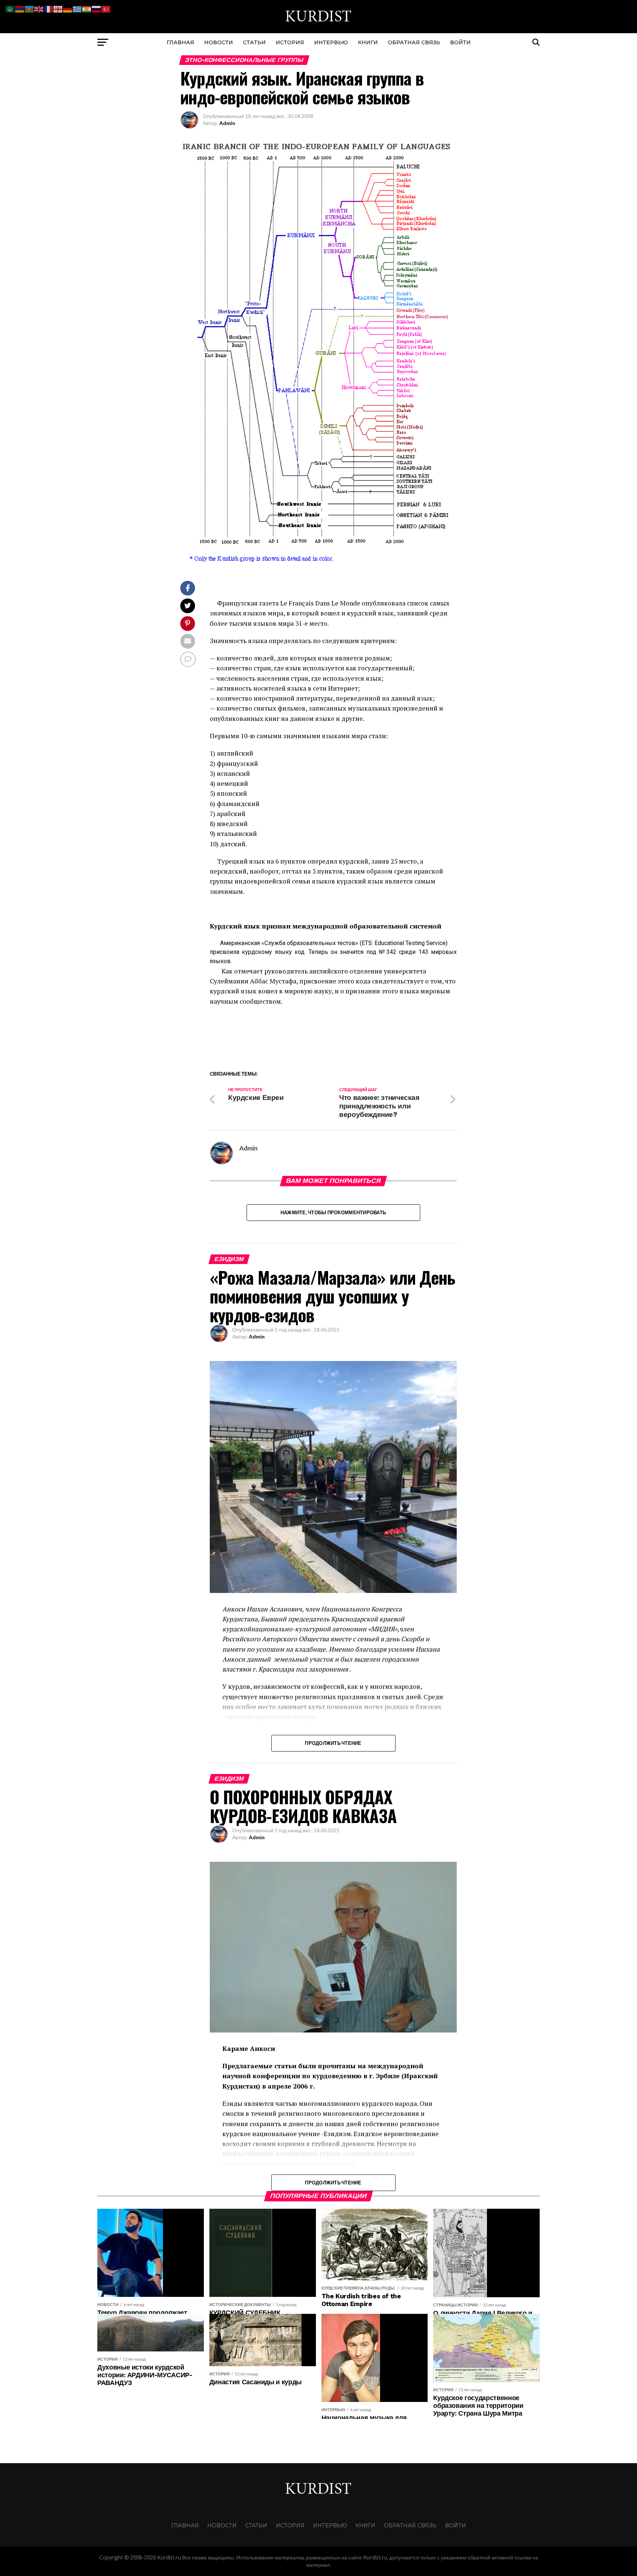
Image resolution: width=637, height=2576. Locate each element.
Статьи (254, 42)
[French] (49, 8)
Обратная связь (414, 42)
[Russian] (97, 8)
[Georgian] (58, 8)
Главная (180, 42)
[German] (68, 8)
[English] (39, 8)
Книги (368, 42)
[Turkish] (106, 8)
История (290, 42)
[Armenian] (20, 8)
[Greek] (77, 8)
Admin (227, 123)
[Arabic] (10, 8)
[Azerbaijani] (29, 8)
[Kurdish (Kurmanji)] (87, 8)
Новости (219, 42)
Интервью (331, 42)
